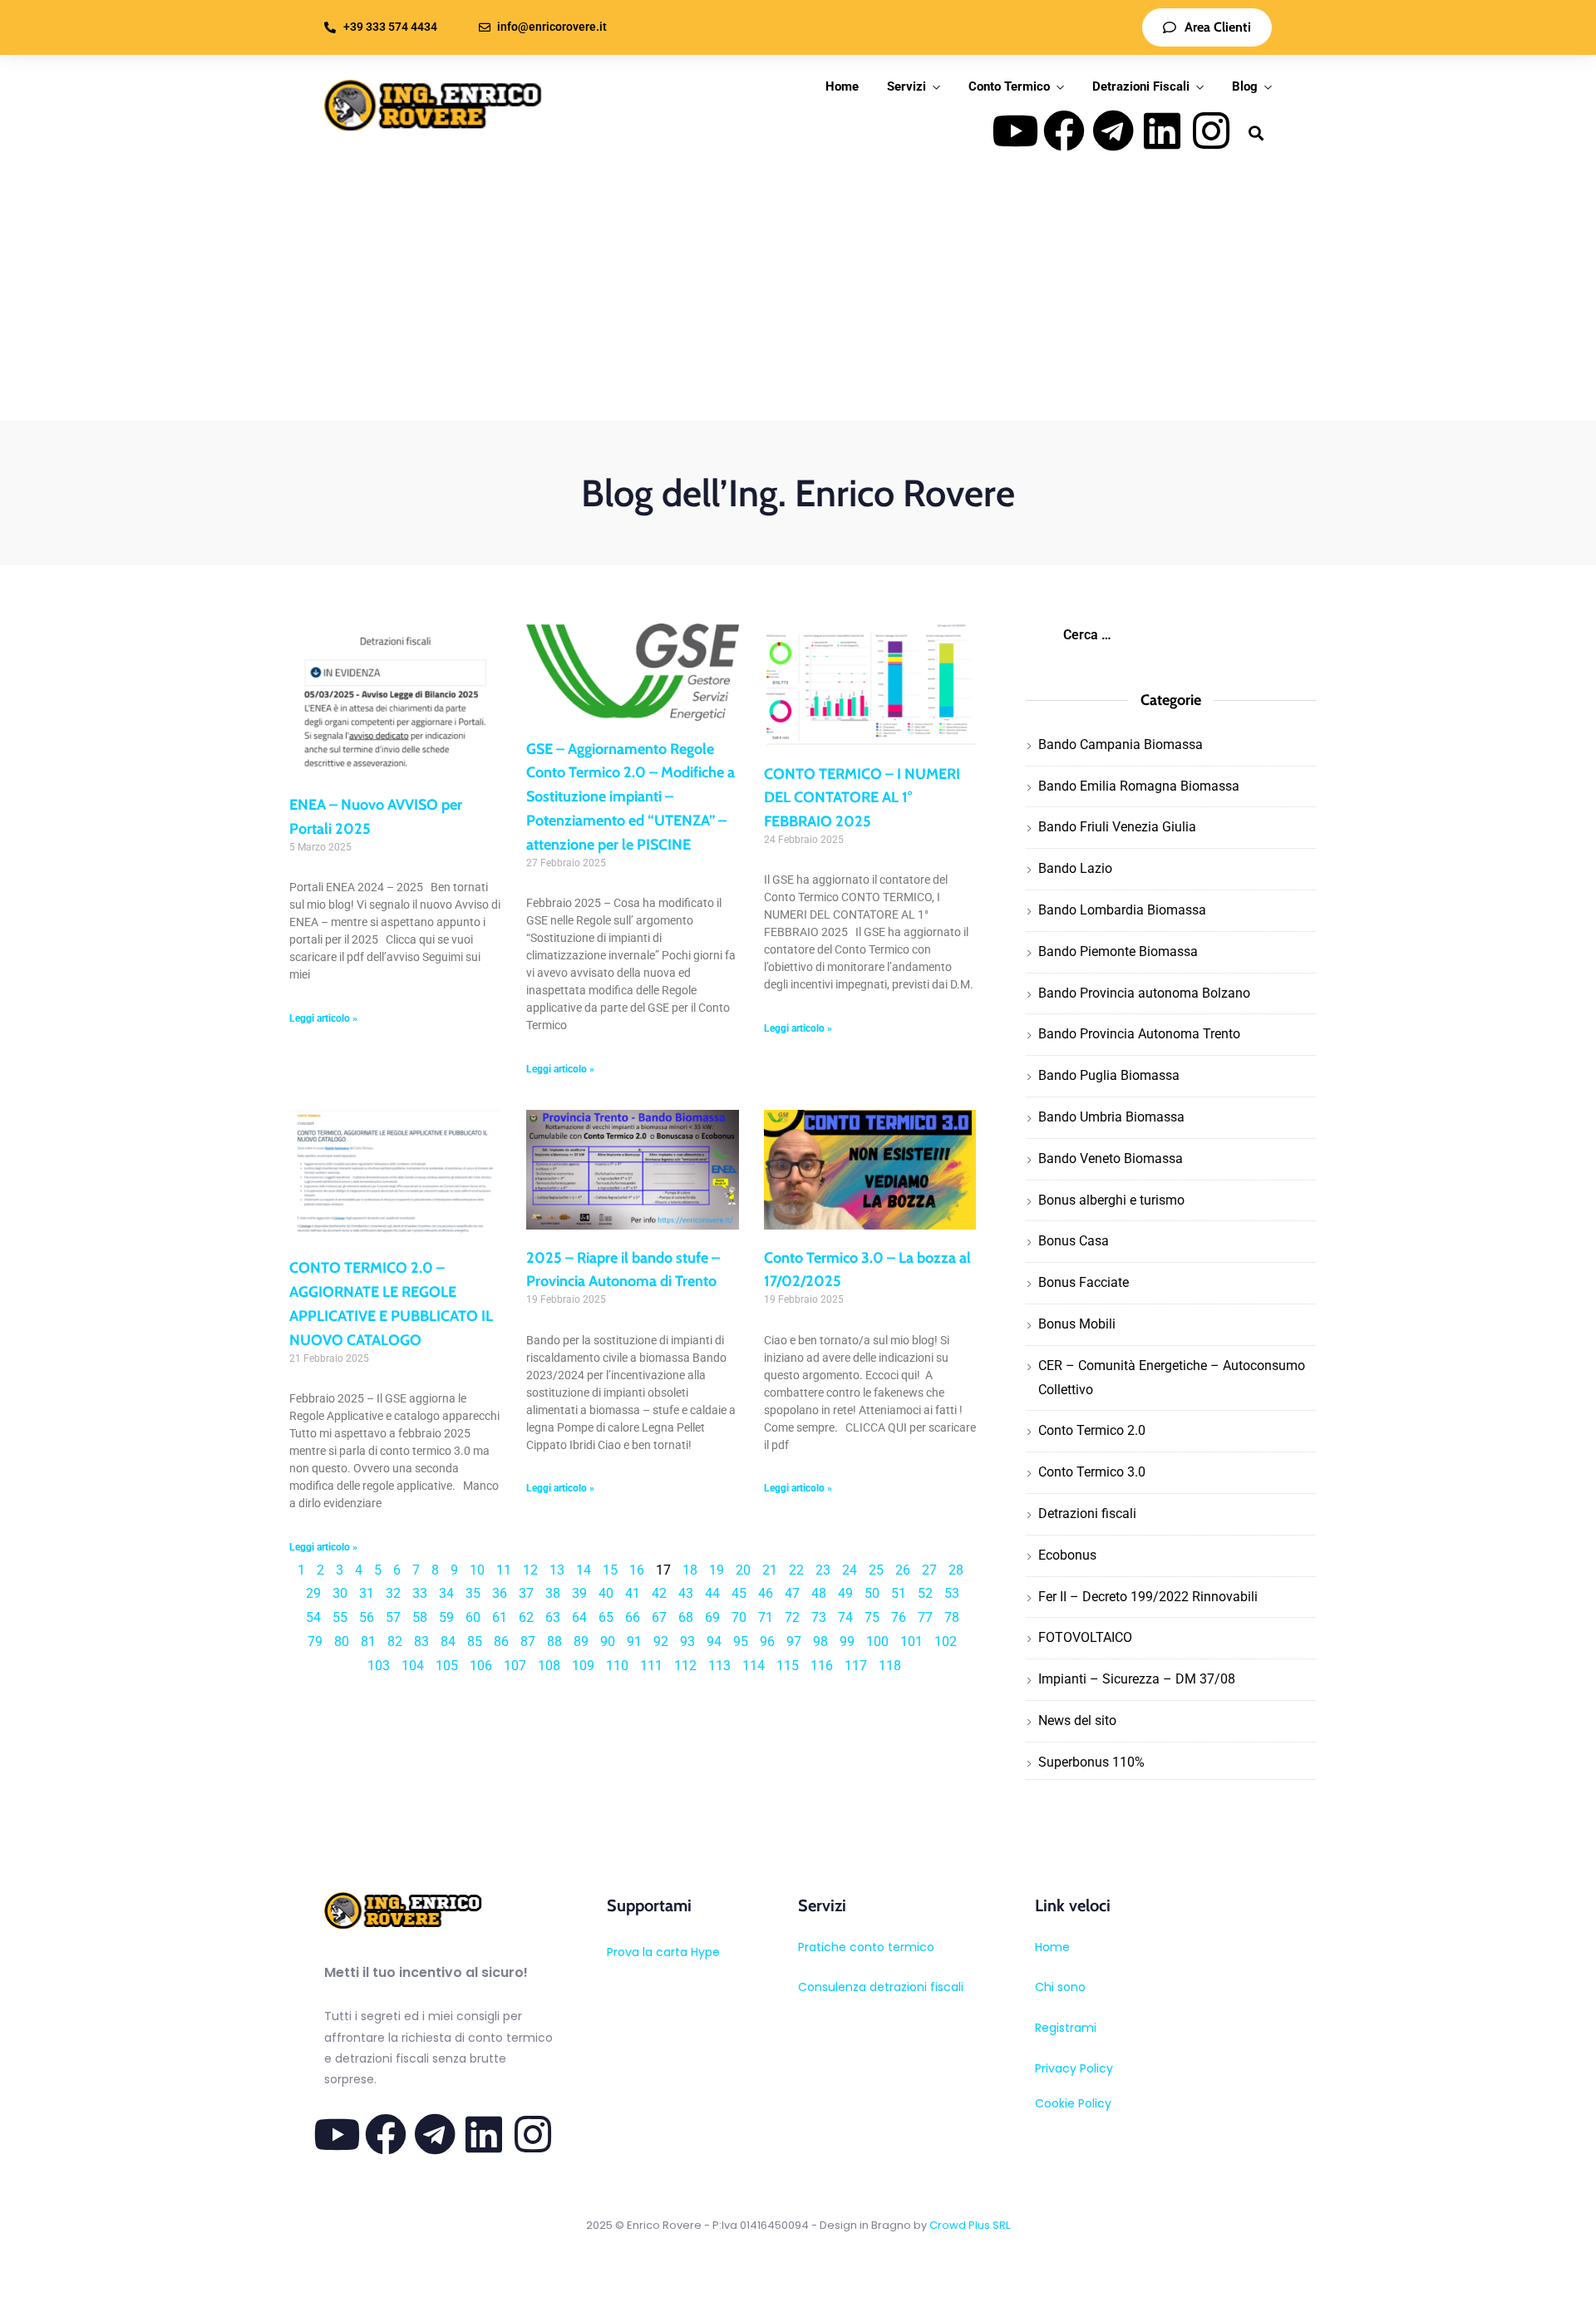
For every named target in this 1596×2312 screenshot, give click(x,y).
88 (554, 1642)
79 (315, 1642)
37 (526, 1593)
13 (557, 1570)
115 (788, 1666)
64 (579, 1617)
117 (856, 1666)
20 (743, 1570)
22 (796, 1570)
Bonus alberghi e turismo (1111, 1200)
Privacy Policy (1074, 2068)
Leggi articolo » (323, 1018)
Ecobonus (1067, 1555)
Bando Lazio (1075, 868)
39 (579, 1593)
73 (819, 1617)
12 (530, 1570)
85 (475, 1642)
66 (633, 1617)
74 (845, 1617)
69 (712, 1617)
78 (952, 1617)
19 (717, 1570)
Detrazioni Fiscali (1141, 86)
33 (420, 1593)
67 (659, 1617)
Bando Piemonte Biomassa (1118, 951)
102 (946, 1642)
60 (473, 1617)
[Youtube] (1015, 131)
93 (687, 1642)
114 (754, 1666)
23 (823, 1570)
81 (368, 1642)
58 (420, 1617)
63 (553, 1617)
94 (714, 1642)
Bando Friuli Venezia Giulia (1117, 827)
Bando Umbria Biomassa (1111, 1117)
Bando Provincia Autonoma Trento (1139, 1034)
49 (845, 1593)
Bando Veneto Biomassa (1111, 1158)
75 (872, 1617)
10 (477, 1570)
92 (661, 1642)
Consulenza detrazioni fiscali (881, 1987)
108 (549, 1666)
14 (584, 1570)
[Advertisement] (798, 296)
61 (500, 1617)
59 (446, 1617)
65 (606, 1617)
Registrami (1066, 2028)
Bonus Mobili (1077, 1324)
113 (719, 1666)
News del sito (1077, 1720)
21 (770, 1570)
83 (421, 1642)
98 (820, 1642)
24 (850, 1570)
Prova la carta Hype (663, 1952)
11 (504, 1570)
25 (876, 1570)
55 (340, 1617)
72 (792, 1617)
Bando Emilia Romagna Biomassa (1139, 786)
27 (929, 1570)
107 (515, 1666)
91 (634, 1642)
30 (340, 1593)
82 (395, 1642)
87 (528, 1642)
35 (473, 1593)
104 (413, 1666)
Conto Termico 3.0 (1092, 1472)
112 (685, 1666)
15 (610, 1570)
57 (393, 1617)
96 (767, 1642)
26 (903, 1570)
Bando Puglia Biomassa (1109, 1075)
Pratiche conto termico (866, 1947)
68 (686, 1617)
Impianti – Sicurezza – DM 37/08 (1137, 1679)
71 (766, 1617)
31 (367, 1593)
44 (712, 1593)
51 (899, 1593)
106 (481, 1666)
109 (583, 1666)
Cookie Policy (1073, 2103)
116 (822, 1666)
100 (877, 1642)
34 (446, 1593)
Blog (1245, 86)
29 (313, 1593)
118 (890, 1666)
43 (686, 1593)
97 (794, 1642)
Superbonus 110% (1091, 1762)
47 (792, 1593)
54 (313, 1617)
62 (526, 1617)
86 (501, 1642)
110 (617, 1666)
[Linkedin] (1162, 131)
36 (500, 1593)
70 (739, 1617)
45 (739, 1593)
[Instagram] (1211, 131)
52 (925, 1593)
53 (952, 1593)
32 (393, 1593)
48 (819, 1593)
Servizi (906, 86)
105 (447, 1666)
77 (925, 1617)
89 (581, 1642)
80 (342, 1642)
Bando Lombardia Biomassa (1122, 910)
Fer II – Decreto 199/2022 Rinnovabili (1148, 1597)
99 (847, 1642)
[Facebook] (1064, 131)
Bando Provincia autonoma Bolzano (1144, 993)
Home (842, 86)
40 (606, 1593)
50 (872, 1593)
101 (911, 1642)
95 (741, 1642)
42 (659, 1593)
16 (637, 1570)
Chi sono (1060, 1987)
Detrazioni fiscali (1087, 1513)
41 (633, 1593)
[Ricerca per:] (1170, 635)
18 (690, 1570)
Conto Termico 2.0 (1092, 1430)
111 (651, 1666)
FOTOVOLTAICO (1085, 1637)
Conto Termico (1009, 86)
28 (956, 1570)
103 (379, 1666)
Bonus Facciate (1084, 1282)
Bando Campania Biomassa (1121, 744)
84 (448, 1642)
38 (553, 1593)
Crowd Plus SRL (970, 2225)
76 (899, 1617)
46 (766, 1593)
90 (608, 1642)
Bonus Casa (1074, 1241)
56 (367, 1617)
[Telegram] (1113, 131)
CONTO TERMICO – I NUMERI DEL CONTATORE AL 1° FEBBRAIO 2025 (862, 798)
